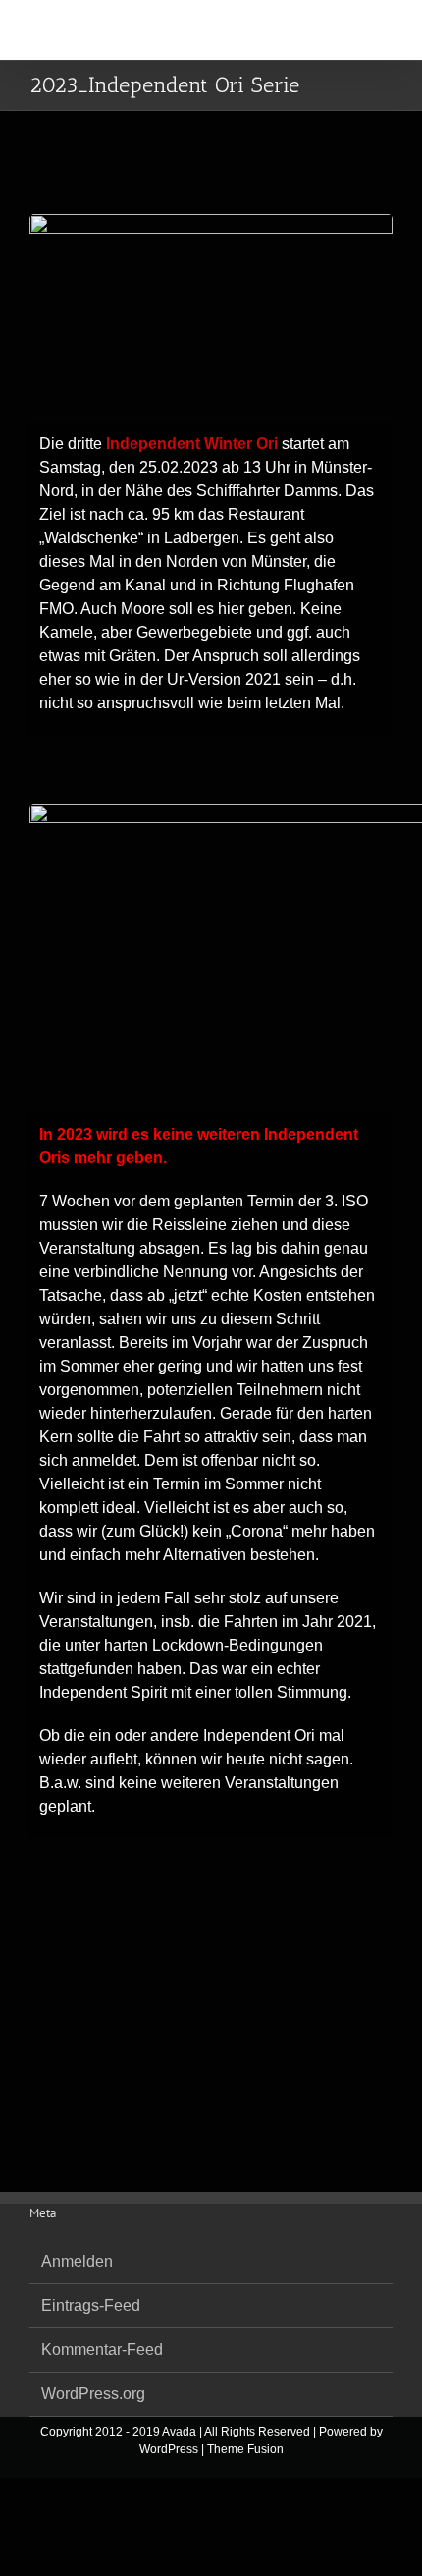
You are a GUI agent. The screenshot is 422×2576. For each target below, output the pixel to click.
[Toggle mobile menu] (385, 30)
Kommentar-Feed (102, 2350)
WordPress (169, 2449)
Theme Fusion (245, 2449)
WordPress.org (93, 2394)
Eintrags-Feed (91, 2305)
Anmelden (77, 2261)
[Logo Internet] (211, 222)
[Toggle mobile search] (349, 30)
